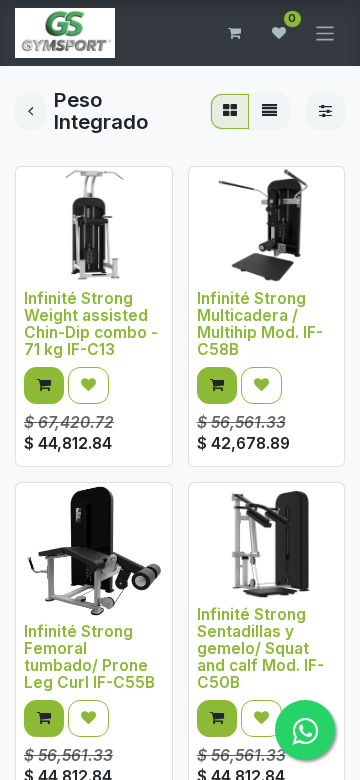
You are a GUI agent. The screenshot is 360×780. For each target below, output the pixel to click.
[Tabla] (230, 111)
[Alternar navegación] (325, 32)
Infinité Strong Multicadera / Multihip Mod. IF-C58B (260, 324)
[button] (44, 385)
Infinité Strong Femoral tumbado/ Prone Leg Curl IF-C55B (89, 657)
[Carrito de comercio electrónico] (235, 33)
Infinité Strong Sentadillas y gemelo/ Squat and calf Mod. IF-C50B (260, 648)
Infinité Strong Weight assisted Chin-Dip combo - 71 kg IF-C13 (91, 324)
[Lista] (269, 111)
